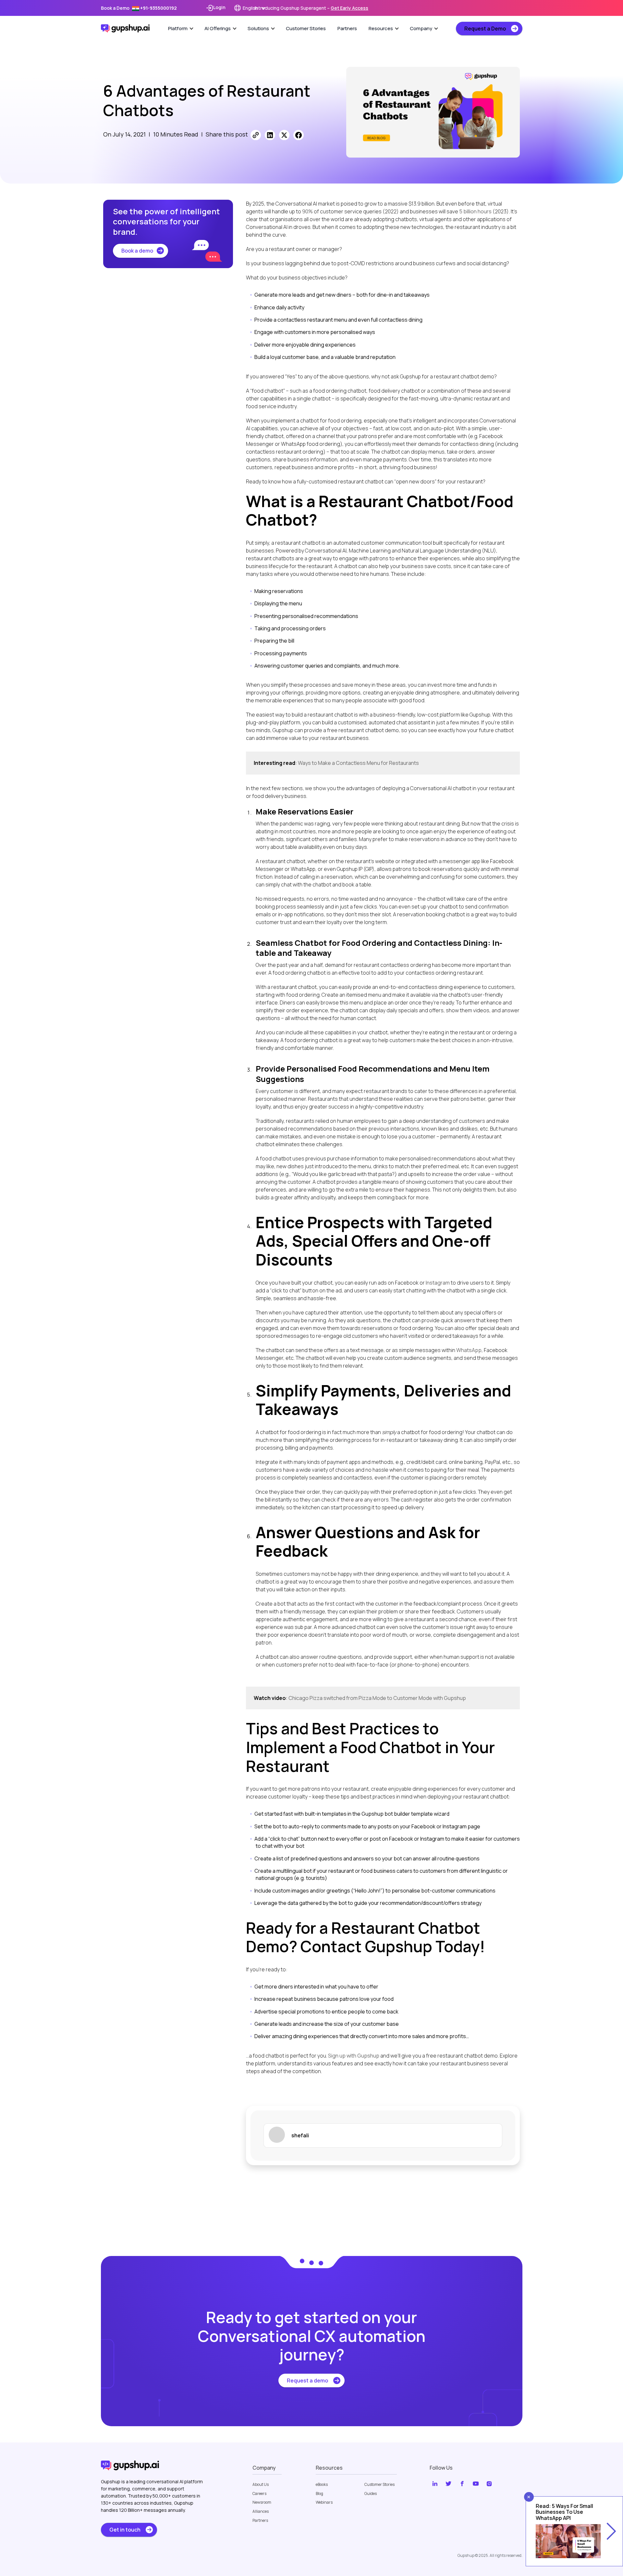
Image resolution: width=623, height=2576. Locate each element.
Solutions (258, 28)
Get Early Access (349, 8)
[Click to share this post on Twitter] (284, 135)
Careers (259, 2494)
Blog (319, 2494)
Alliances (261, 2511)
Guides (371, 2494)
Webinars (324, 2502)
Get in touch (125, 2530)
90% (307, 211)
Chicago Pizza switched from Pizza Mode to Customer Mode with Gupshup (377, 1698)
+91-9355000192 (158, 8)
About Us (261, 2485)
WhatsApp (469, 1350)
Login (219, 7)
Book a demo (137, 251)
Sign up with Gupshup (354, 2056)
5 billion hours (475, 211)
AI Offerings (218, 28)
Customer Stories (306, 28)
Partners (347, 28)
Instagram (438, 1283)
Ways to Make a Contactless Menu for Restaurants (358, 763)
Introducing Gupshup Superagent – (311, 8)
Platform (178, 28)
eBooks (322, 2485)
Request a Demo (485, 29)
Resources (381, 28)
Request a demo (307, 2380)
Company (421, 28)
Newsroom (262, 2502)
